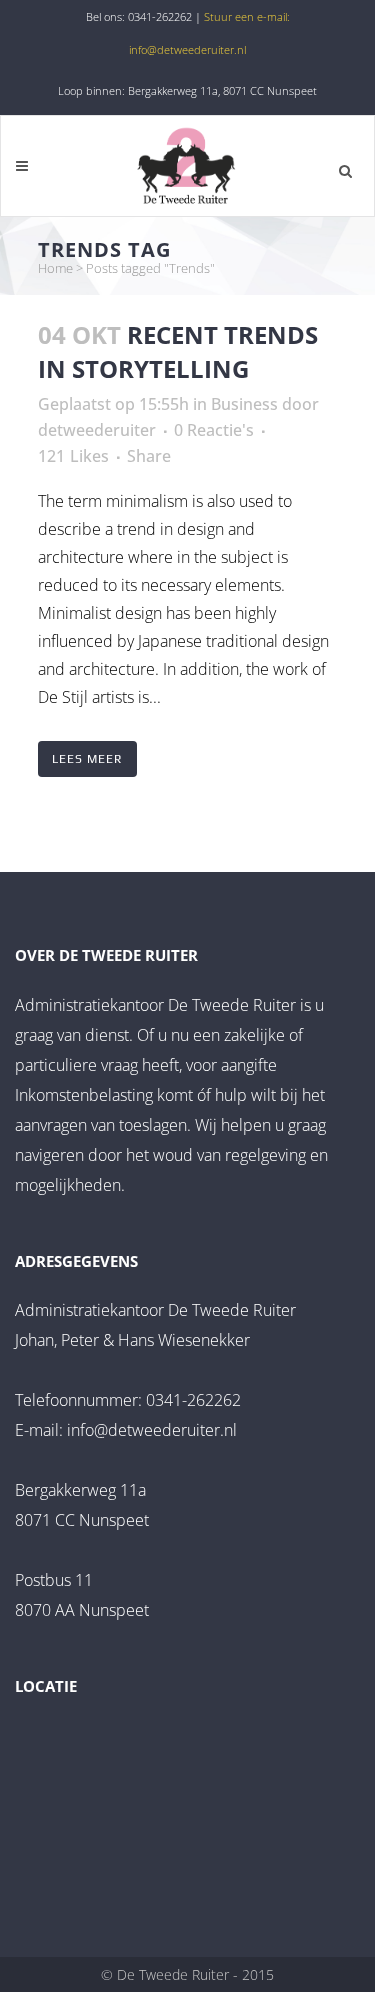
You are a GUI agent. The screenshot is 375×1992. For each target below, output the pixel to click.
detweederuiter (97, 430)
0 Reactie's (214, 430)
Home (55, 268)
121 (73, 456)
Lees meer (87, 759)
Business (244, 404)
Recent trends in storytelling (178, 351)
